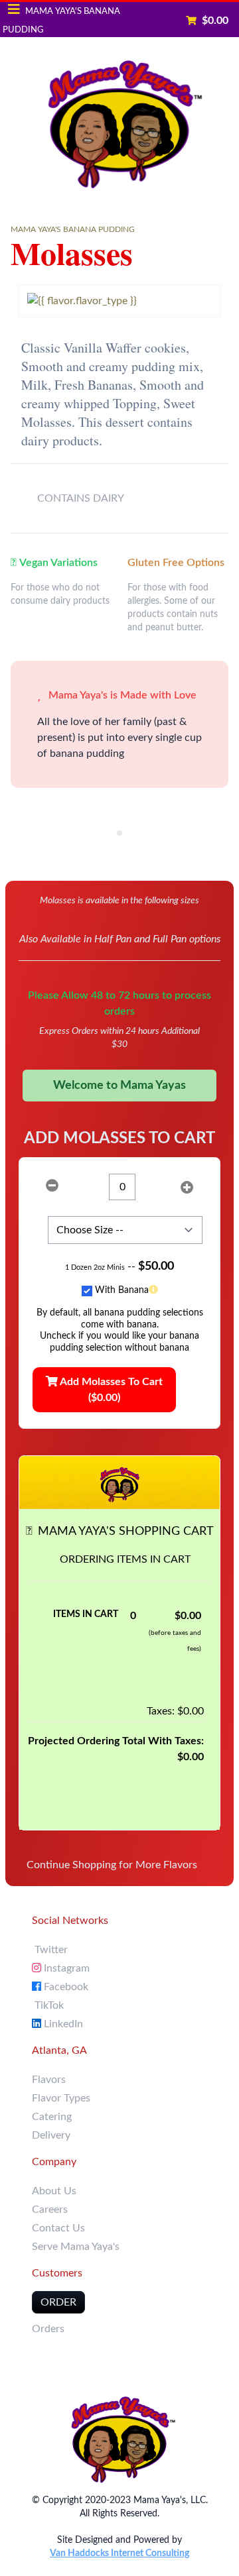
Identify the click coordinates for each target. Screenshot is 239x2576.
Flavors (49, 2080)
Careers (50, 2210)
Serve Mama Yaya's (76, 2247)
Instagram (65, 1968)
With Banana (122, 1290)
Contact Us (58, 2228)
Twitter (50, 1950)
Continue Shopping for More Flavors (112, 1865)
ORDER (58, 2302)
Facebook (65, 1987)
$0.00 (215, 21)
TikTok (48, 2005)
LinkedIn (62, 2024)
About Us (54, 2191)
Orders (48, 2329)
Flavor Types (61, 2098)
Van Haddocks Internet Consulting (119, 2553)
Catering (52, 2117)
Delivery (51, 2135)
